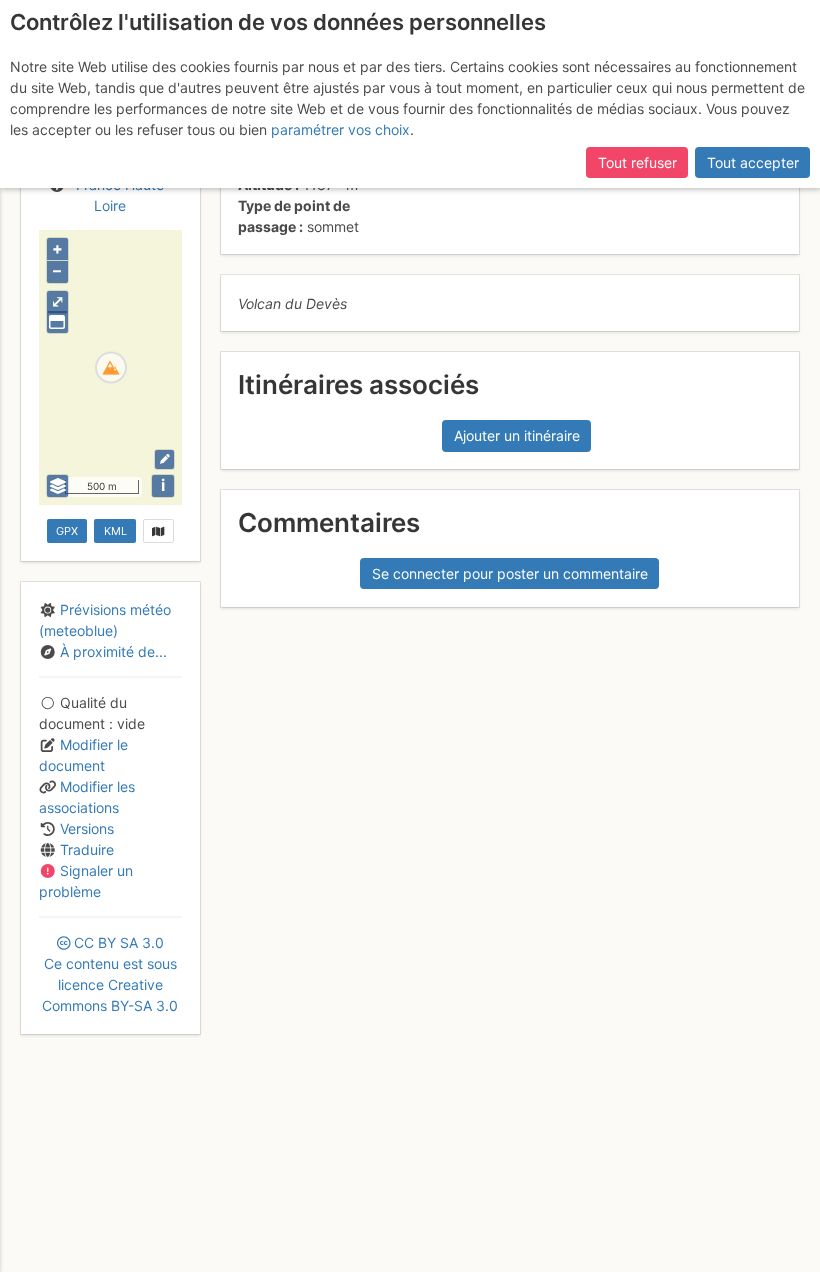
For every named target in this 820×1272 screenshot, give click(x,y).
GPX (67, 531)
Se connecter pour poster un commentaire (510, 573)
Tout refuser (637, 162)
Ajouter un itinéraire (517, 435)
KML (115, 531)
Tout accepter (753, 162)
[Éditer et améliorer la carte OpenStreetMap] (164, 459)
